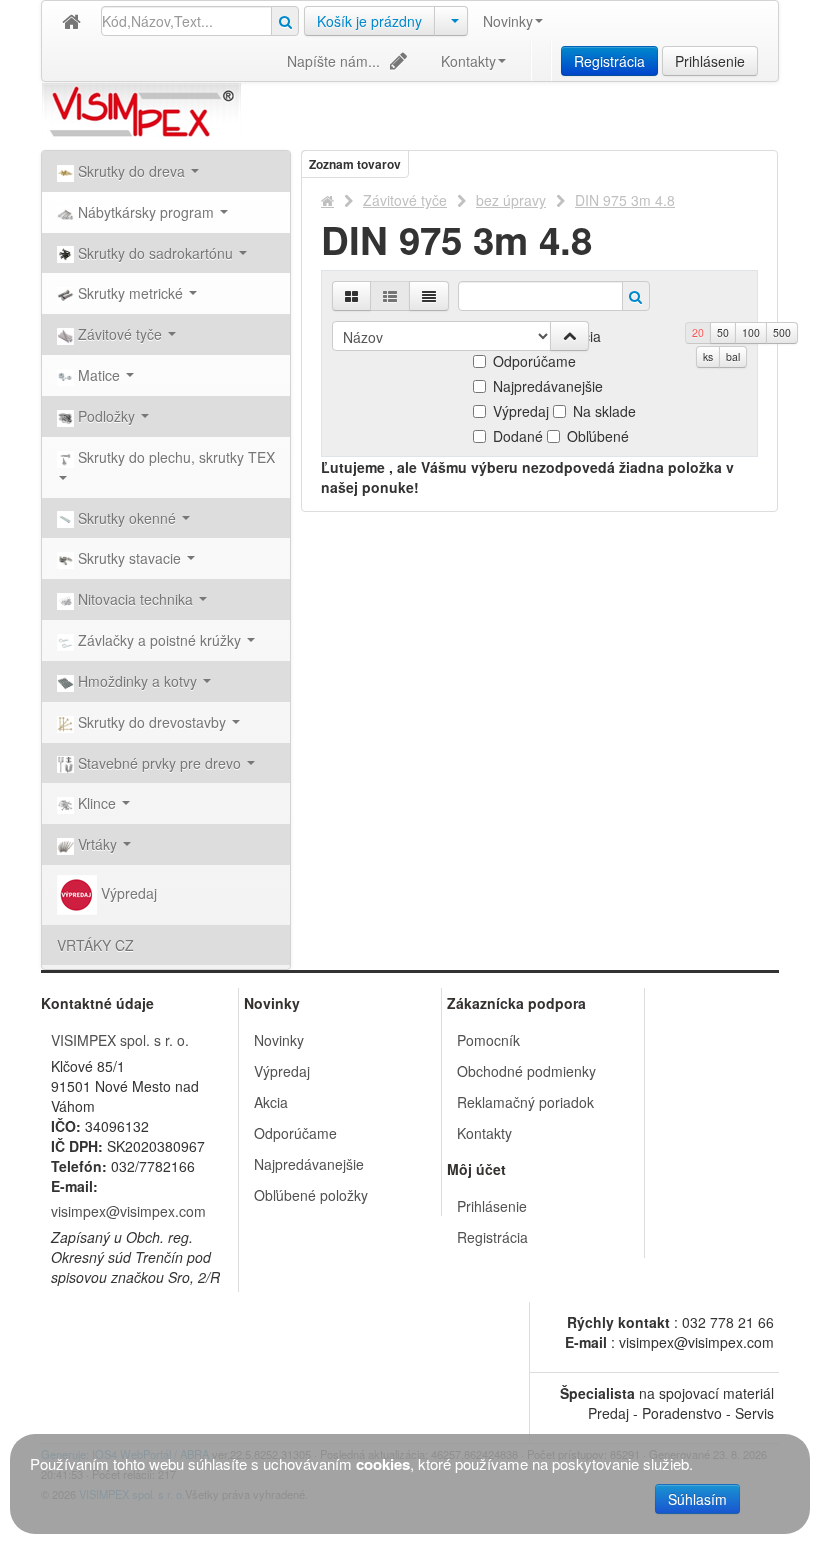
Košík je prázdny (369, 21)
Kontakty (468, 61)
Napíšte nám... (333, 61)
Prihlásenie (710, 61)
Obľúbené (598, 436)
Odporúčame (534, 361)
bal (733, 356)
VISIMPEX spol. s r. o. (120, 1040)
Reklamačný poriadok (525, 1102)
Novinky (508, 21)
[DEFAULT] (71, 21)
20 (698, 332)
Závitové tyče (405, 200)
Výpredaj (127, 893)
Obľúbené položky (311, 1195)
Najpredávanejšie (548, 386)
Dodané (518, 436)
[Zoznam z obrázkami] (390, 296)
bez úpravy (511, 200)
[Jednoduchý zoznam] (429, 296)
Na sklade (604, 411)
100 (751, 332)
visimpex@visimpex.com (128, 1211)
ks (708, 356)
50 (723, 332)
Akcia (271, 1102)
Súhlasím (697, 1499)
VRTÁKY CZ (95, 945)
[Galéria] (351, 296)
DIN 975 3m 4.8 (625, 200)
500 (782, 332)
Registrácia (609, 61)
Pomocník (488, 1040)
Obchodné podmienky (526, 1071)
